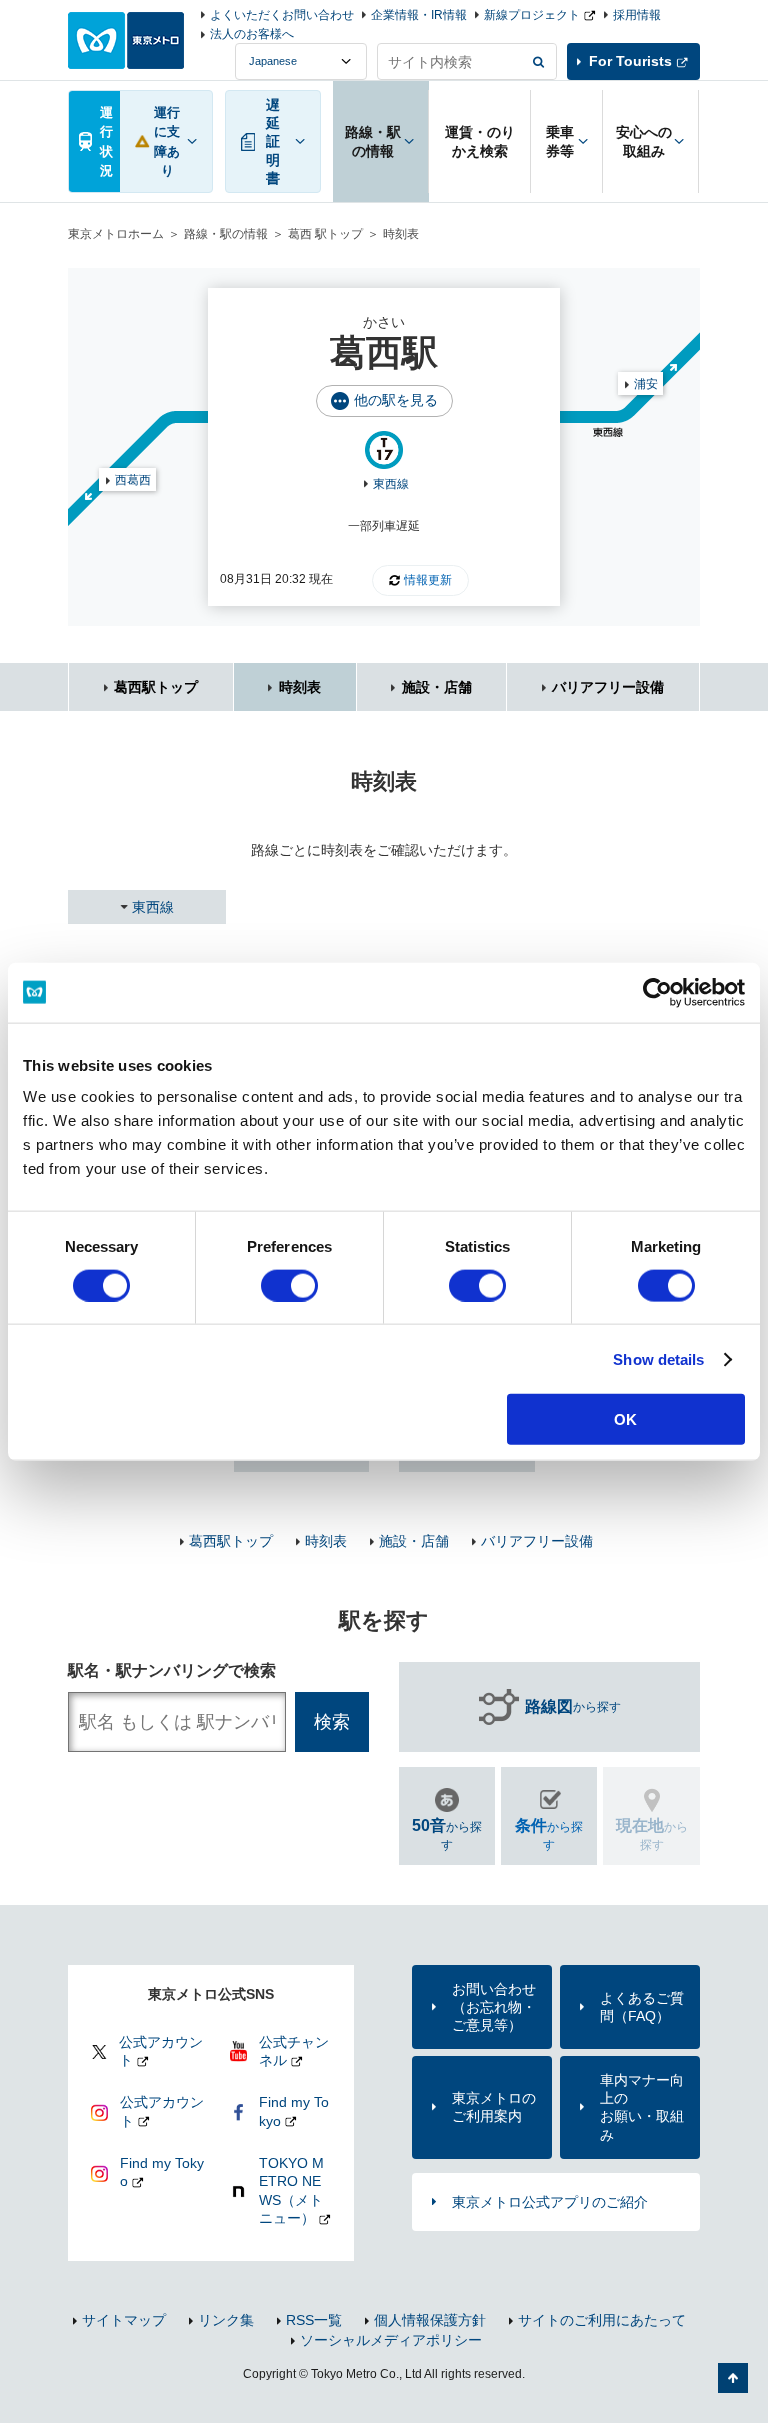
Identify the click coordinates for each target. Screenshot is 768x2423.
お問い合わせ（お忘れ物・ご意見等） (494, 2007)
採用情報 (637, 15)
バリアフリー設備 (608, 687)
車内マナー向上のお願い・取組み (642, 2107)
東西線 (391, 484)
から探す (573, 1706)
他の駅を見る (396, 400)
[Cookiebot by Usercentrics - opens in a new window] (657, 992)
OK (625, 1419)
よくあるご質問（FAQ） (642, 2007)
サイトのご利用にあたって (602, 2320)
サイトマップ (124, 2320)
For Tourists (630, 61)
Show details (658, 1358)
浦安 (646, 384)
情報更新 (428, 580)
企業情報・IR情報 (419, 15)
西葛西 (133, 480)
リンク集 (226, 2320)
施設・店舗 (437, 687)
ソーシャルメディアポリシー (391, 2340)
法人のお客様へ (252, 34)
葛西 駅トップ (325, 234)
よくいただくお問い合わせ (282, 15)
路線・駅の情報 (226, 234)
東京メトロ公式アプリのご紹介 (550, 2202)
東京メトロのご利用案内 (494, 2107)
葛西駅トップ (156, 687)
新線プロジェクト (532, 15)
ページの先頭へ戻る (733, 2378)
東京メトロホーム (116, 234)
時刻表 (300, 687)
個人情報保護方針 (430, 2320)
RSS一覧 (314, 2320)
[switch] (289, 1285)
